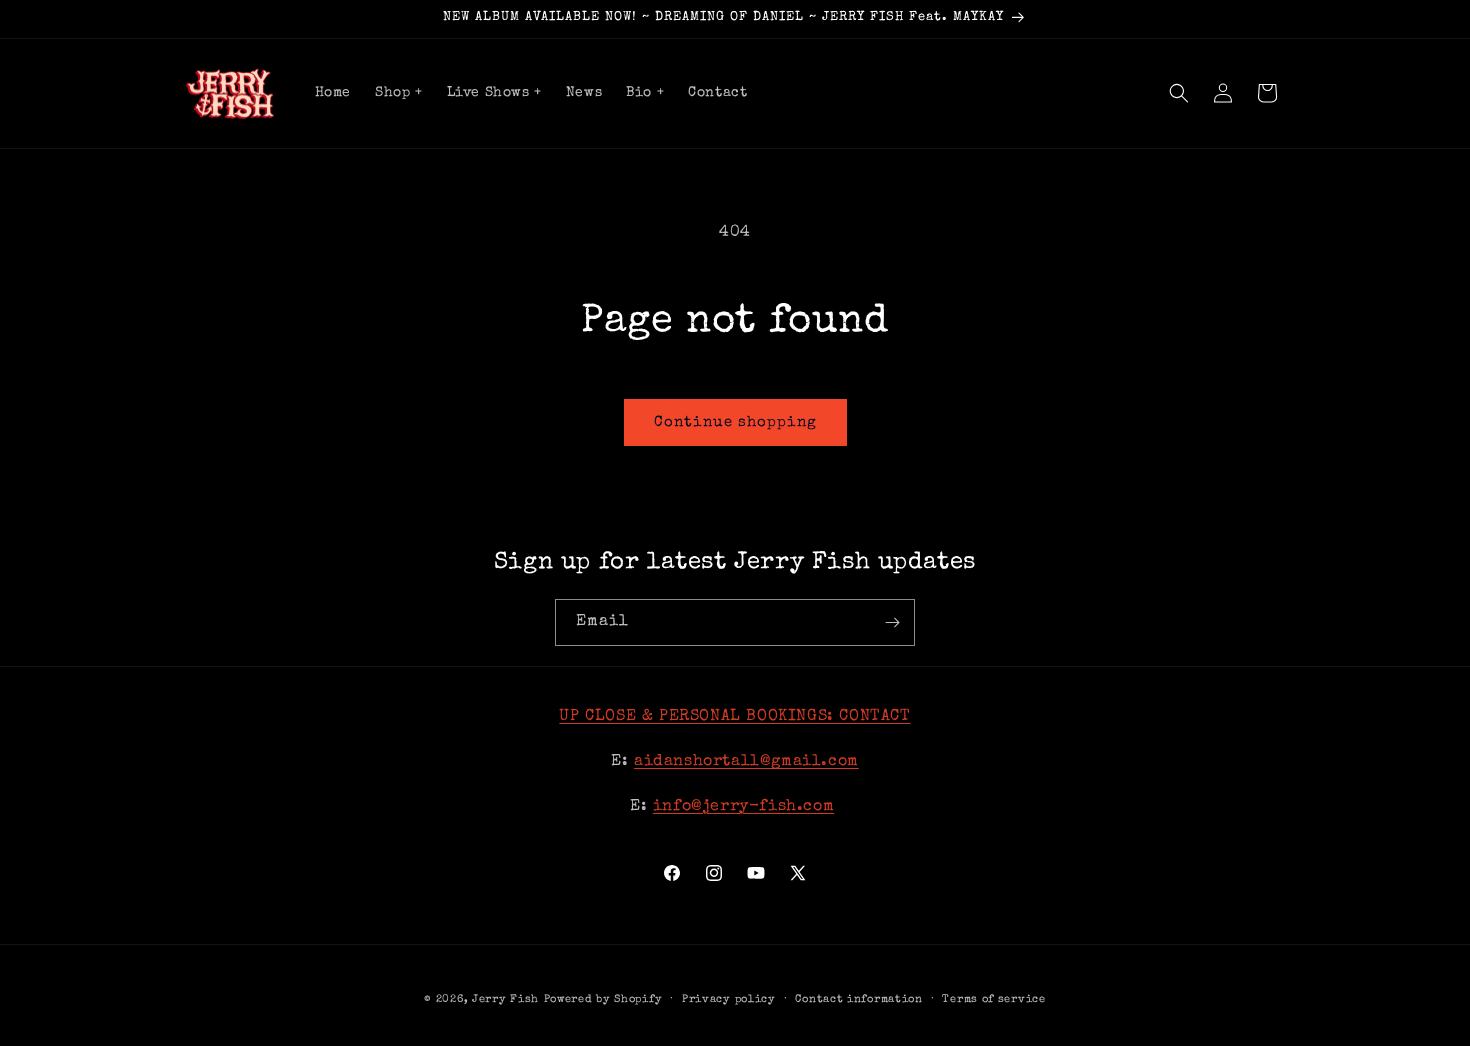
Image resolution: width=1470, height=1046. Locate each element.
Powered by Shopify (603, 999)
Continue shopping (735, 422)
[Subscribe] (892, 622)
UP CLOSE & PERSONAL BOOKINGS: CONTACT (734, 717)
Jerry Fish (505, 999)
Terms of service (993, 999)
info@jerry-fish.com (743, 807)
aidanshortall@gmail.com (746, 762)
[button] (1179, 93)
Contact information (858, 999)
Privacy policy (729, 999)
